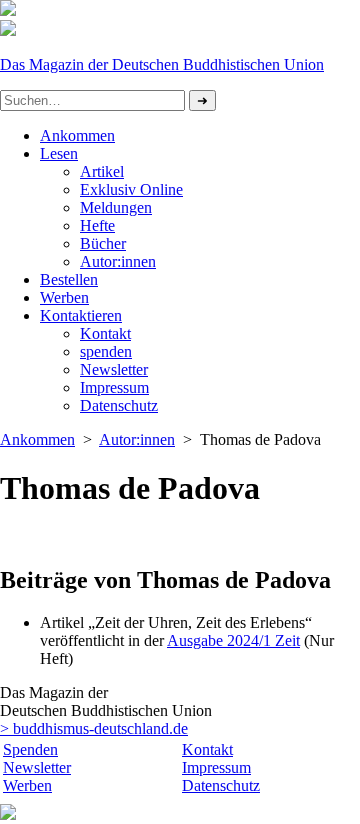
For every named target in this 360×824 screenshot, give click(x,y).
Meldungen (116, 207)
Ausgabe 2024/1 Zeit (233, 640)
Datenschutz (221, 785)
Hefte (97, 225)
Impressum (114, 387)
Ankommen (77, 135)
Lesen (59, 153)
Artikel (102, 171)
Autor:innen (118, 261)
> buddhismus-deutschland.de (94, 728)
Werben (64, 297)
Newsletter (114, 369)
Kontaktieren (81, 315)
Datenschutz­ (119, 405)
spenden (106, 351)
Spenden (30, 749)
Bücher (103, 243)
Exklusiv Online (131, 189)
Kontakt (105, 333)
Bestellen (69, 279)
